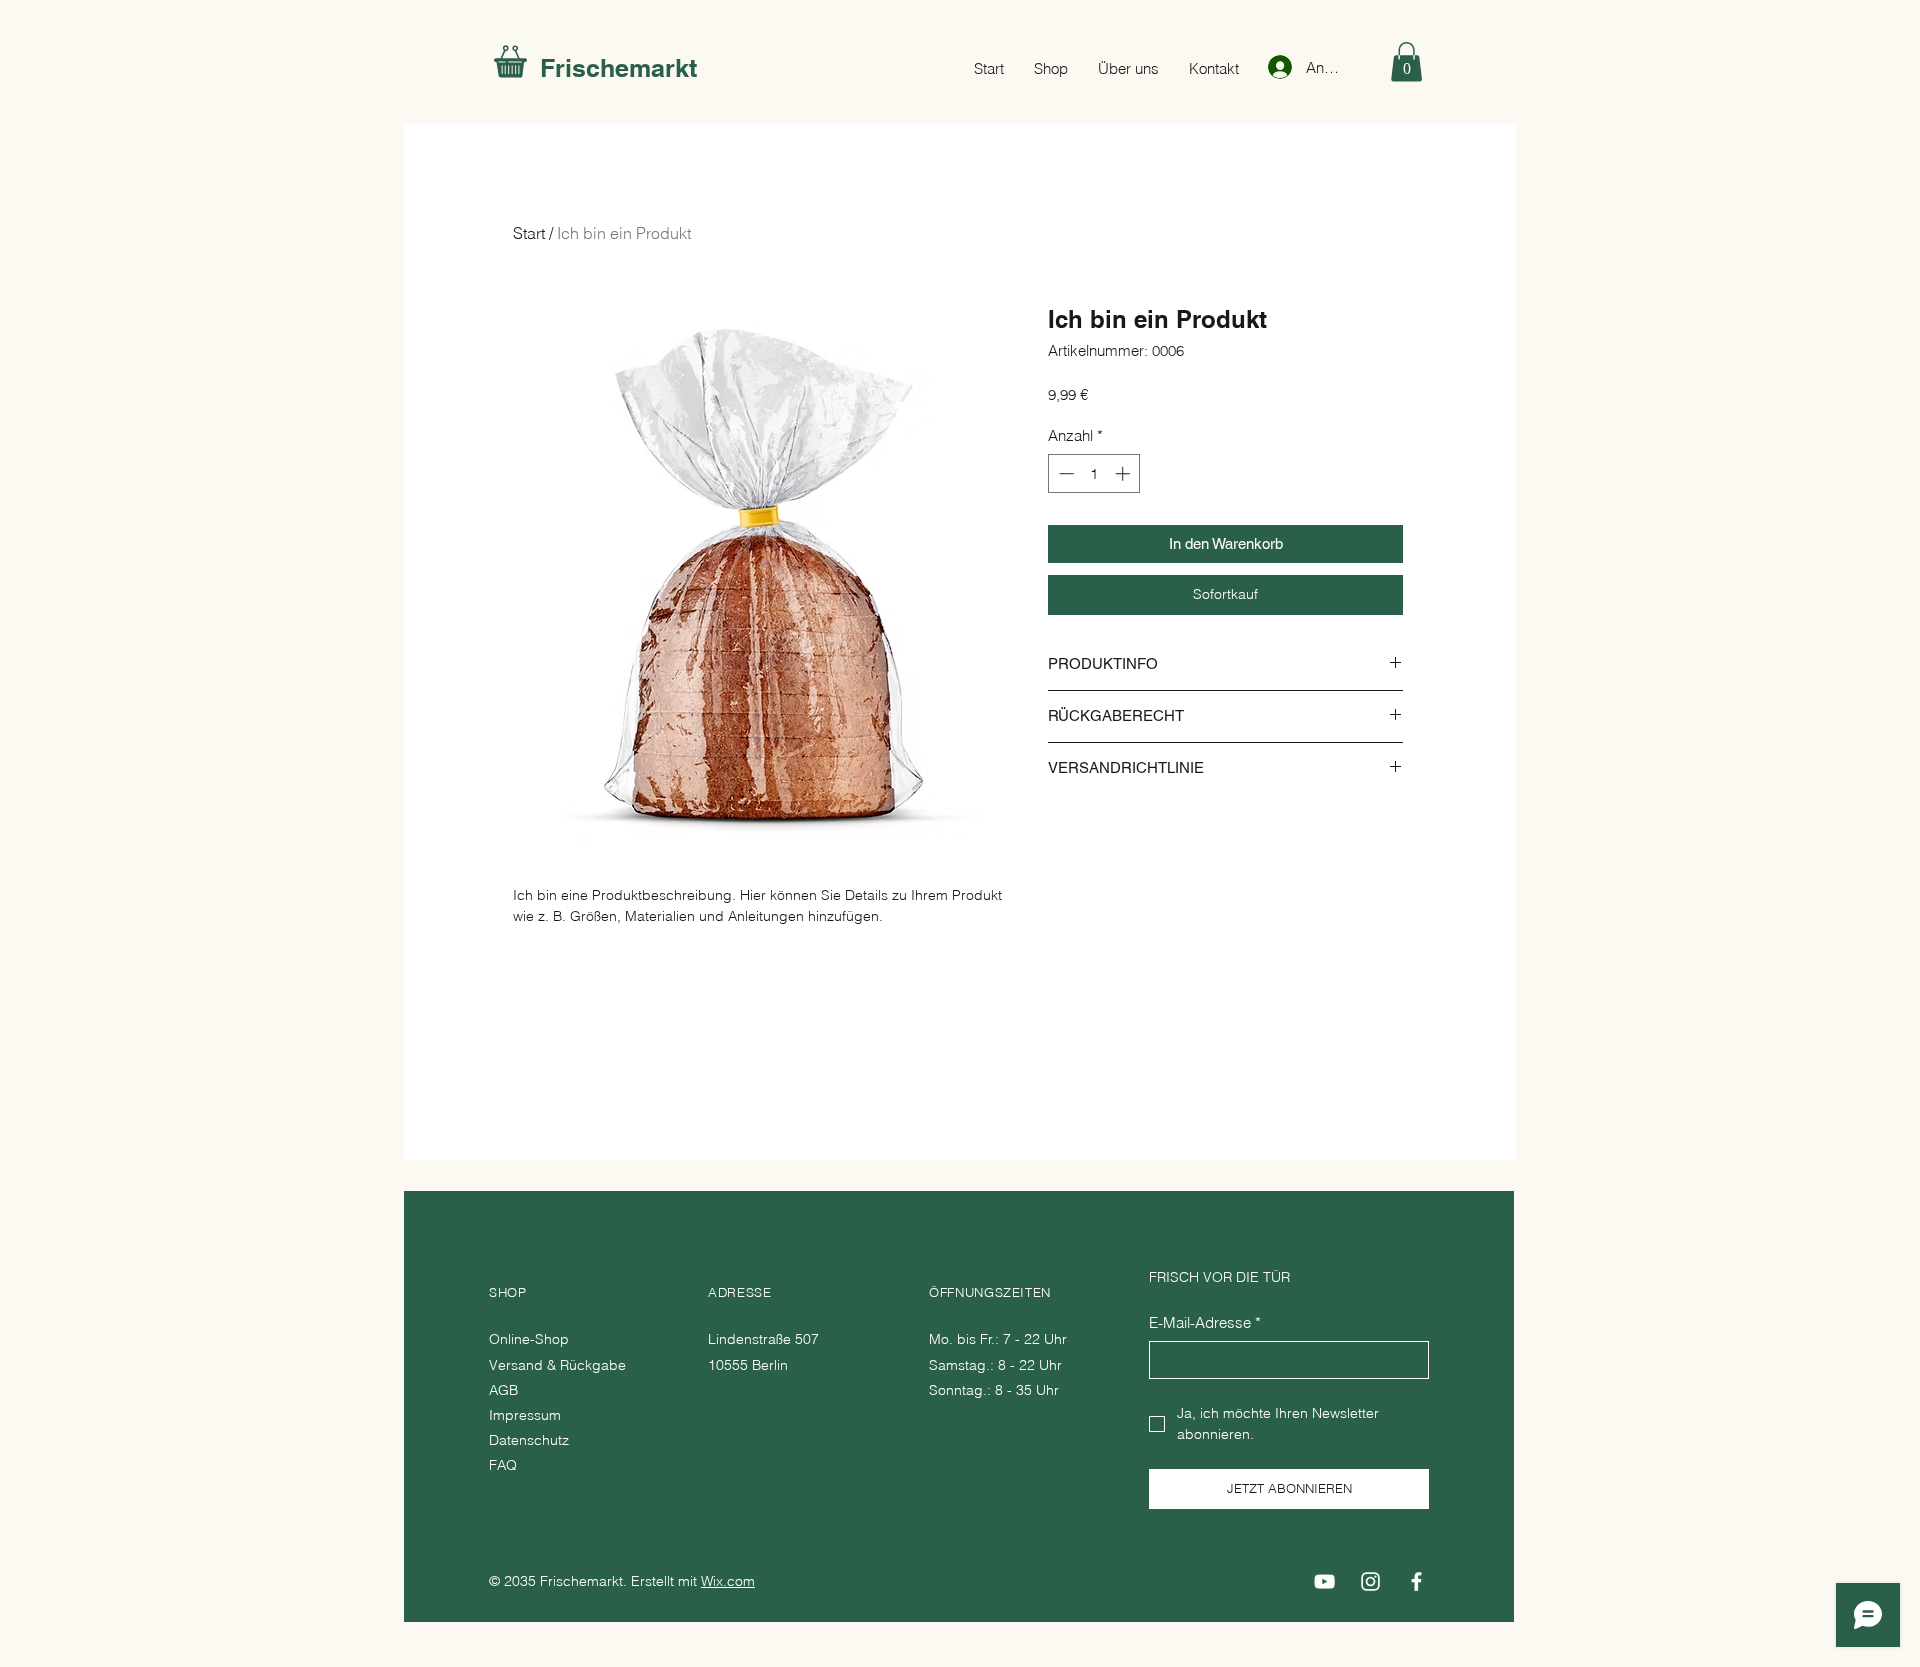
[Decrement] (1064, 473)
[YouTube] (1324, 1581)
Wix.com (728, 1581)
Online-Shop (531, 1339)
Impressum (525, 1415)
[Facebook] (1416, 1581)
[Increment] (1124, 473)
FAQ (503, 1465)
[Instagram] (1370, 1581)
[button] (1406, 61)
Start (529, 233)
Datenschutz (529, 1440)
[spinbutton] (1094, 473)
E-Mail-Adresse (1205, 1322)
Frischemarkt (618, 68)
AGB (503, 1390)
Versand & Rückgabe (559, 1365)
